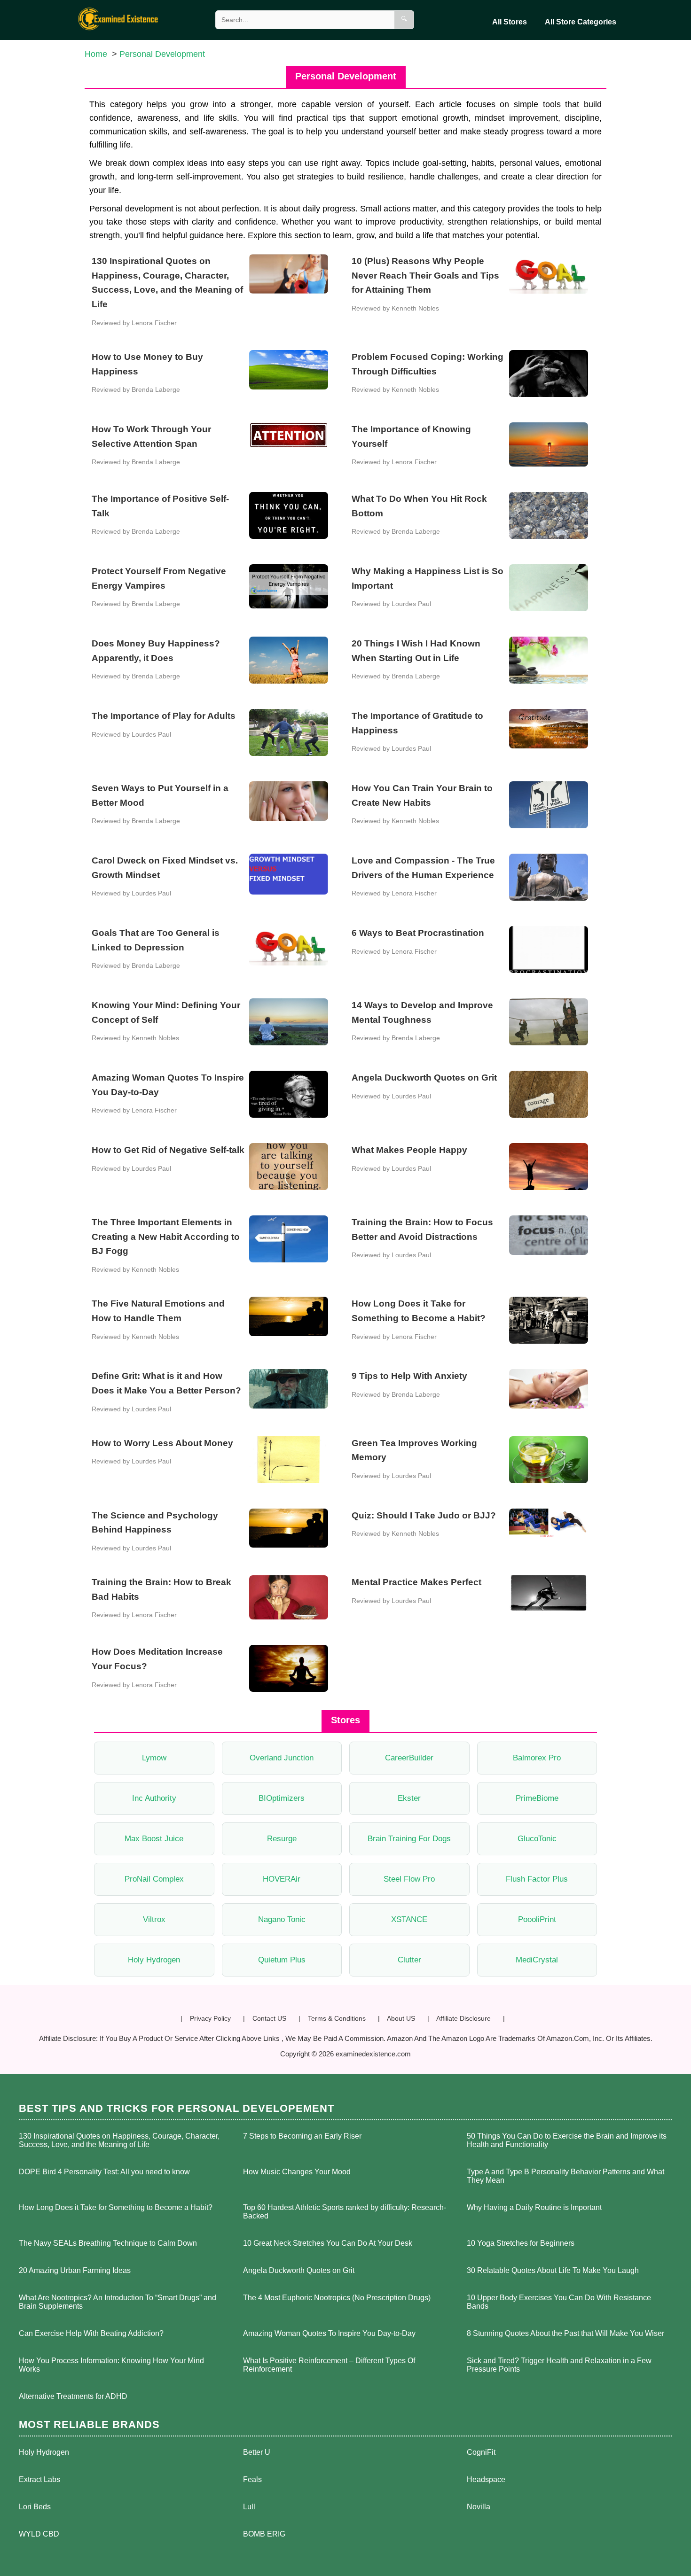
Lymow (154, 1758)
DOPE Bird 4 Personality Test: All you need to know (104, 2172)
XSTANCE (409, 1919)
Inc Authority (154, 1798)
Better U (257, 2452)
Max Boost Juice (154, 1839)
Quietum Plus (282, 1960)
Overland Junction (282, 1758)
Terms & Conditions (337, 2018)
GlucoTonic (537, 1839)
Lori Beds (35, 2507)
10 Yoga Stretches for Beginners (521, 2243)
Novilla (479, 2507)
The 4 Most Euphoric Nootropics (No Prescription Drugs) (337, 2298)
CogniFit (481, 2452)
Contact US (269, 2018)
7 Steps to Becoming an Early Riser (302, 2136)
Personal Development (162, 54)
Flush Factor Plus (537, 1879)
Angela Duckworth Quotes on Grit (299, 2270)
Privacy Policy (210, 2018)
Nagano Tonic (282, 1919)
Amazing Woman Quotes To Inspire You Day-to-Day (329, 2333)
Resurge (282, 1839)
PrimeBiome (537, 1798)
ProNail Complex (154, 1879)
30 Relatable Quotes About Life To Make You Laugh (553, 2270)
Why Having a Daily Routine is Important (534, 2207)
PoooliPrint (537, 1919)
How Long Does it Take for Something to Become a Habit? (116, 2207)
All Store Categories (581, 22)
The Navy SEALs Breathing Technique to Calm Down (108, 2243)
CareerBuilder (409, 1758)
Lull (249, 2507)
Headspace (486, 2479)
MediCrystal (537, 1960)
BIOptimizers (282, 1798)
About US (401, 2018)
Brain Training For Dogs (409, 1839)
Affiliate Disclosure (463, 2018)
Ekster (409, 1798)
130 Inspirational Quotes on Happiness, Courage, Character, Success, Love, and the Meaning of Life (119, 2140)
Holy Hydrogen (154, 1960)
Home (96, 54)
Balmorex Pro (537, 1758)
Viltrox (154, 1919)
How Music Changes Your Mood (297, 2172)
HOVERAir (282, 1879)
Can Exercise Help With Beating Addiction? (91, 2333)
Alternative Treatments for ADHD (73, 2396)
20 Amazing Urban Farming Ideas (75, 2270)
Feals (252, 2479)
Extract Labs (39, 2479)
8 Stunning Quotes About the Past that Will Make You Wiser (565, 2333)
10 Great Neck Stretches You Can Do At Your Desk (328, 2243)
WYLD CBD (39, 2534)
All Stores (510, 22)
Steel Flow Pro (409, 1879)
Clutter (409, 1960)
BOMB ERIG (264, 2534)
